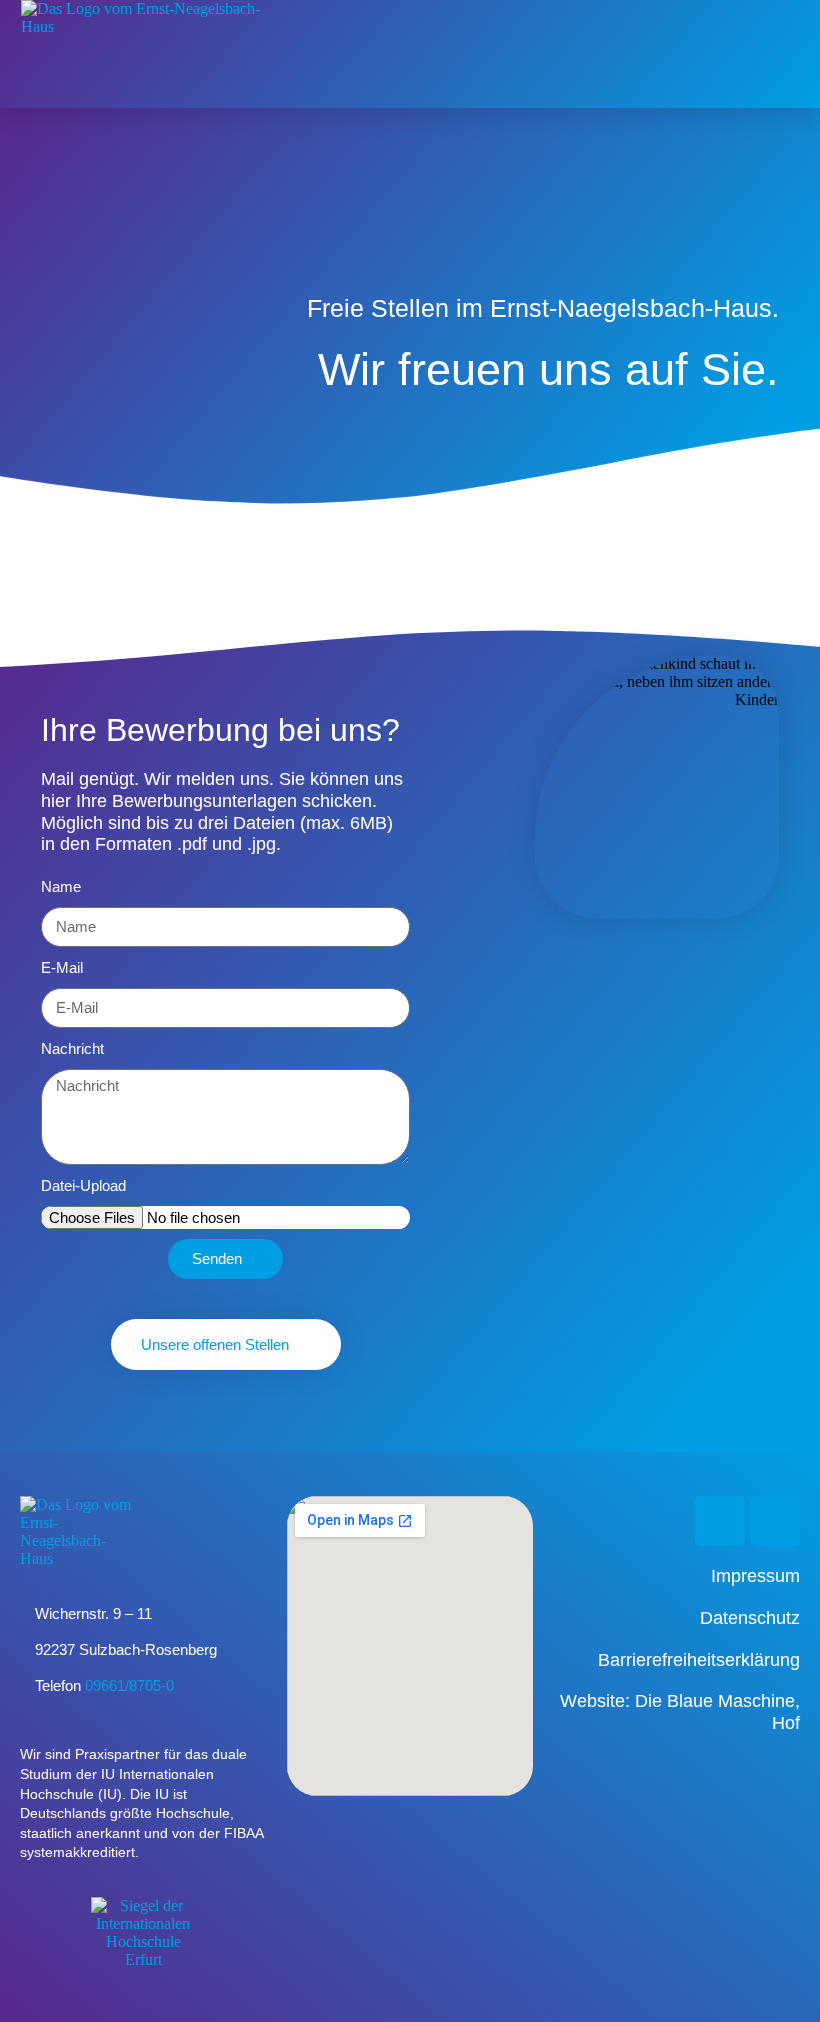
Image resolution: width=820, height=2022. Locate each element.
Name (61, 886)
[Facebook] (775, 1521)
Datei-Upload (83, 1185)
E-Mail (62, 967)
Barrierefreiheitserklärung (699, 1660)
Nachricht (72, 1048)
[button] (785, 54)
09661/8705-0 (129, 1685)
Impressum (755, 1576)
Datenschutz (750, 1618)
